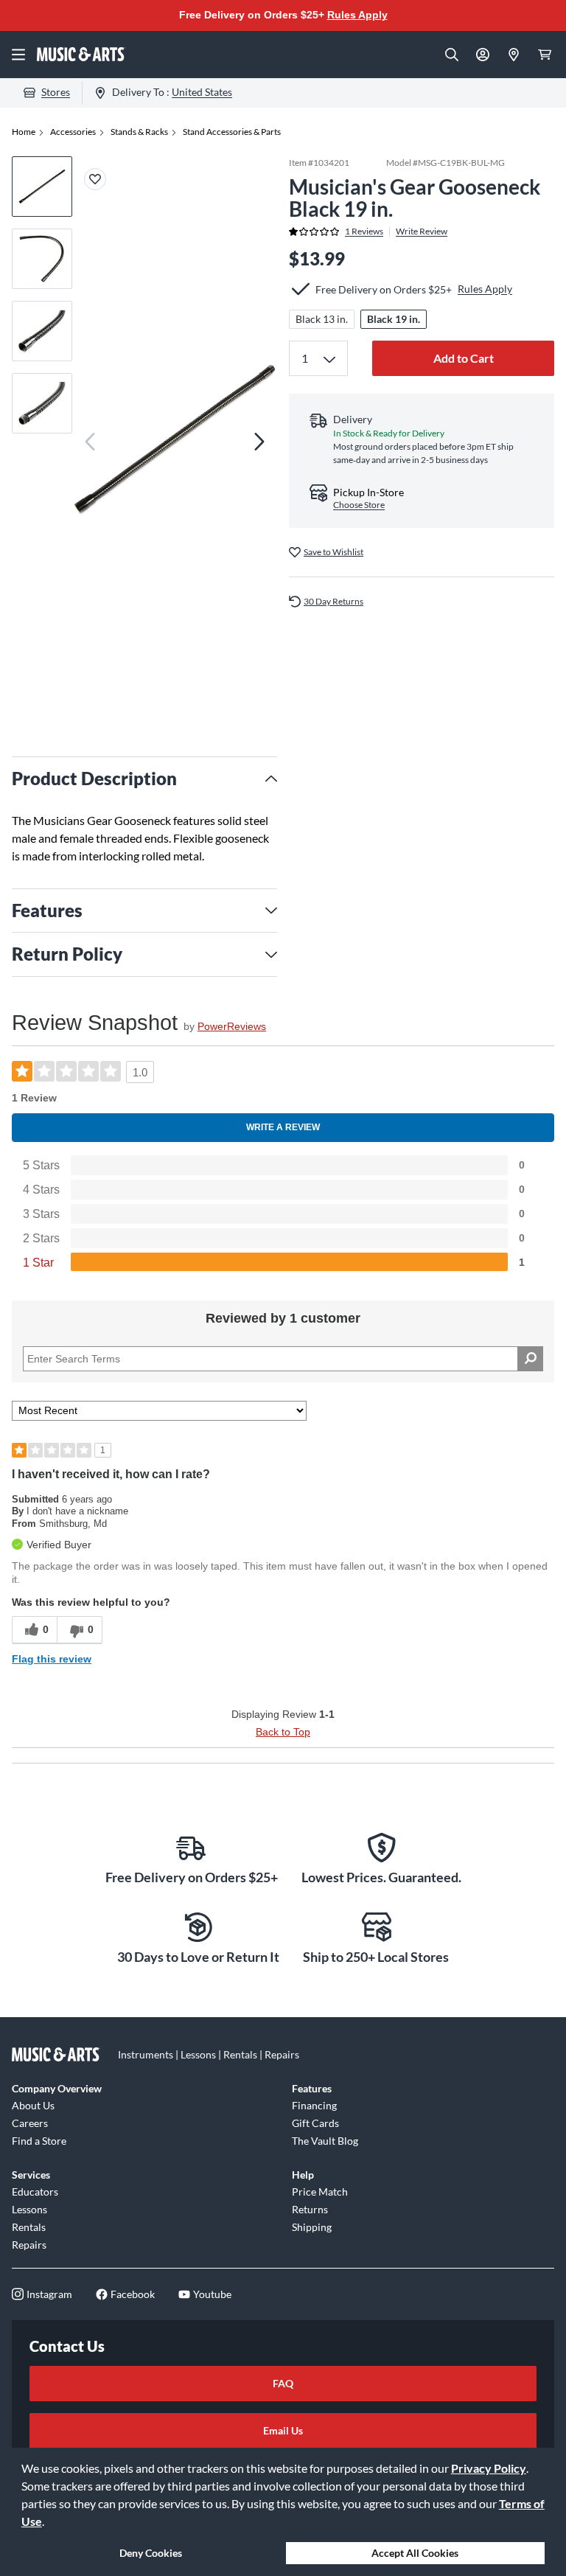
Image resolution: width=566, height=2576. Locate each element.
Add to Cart (464, 358)
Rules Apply (357, 15)
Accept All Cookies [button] (415, 2553)
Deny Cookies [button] (151, 2553)
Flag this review (52, 1659)
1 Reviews (364, 232)
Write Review (422, 232)
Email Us (283, 2430)
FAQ (283, 2383)
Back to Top (283, 1732)
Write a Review (283, 1127)
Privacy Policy (489, 2468)
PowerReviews (232, 1026)
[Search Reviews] (530, 1359)
